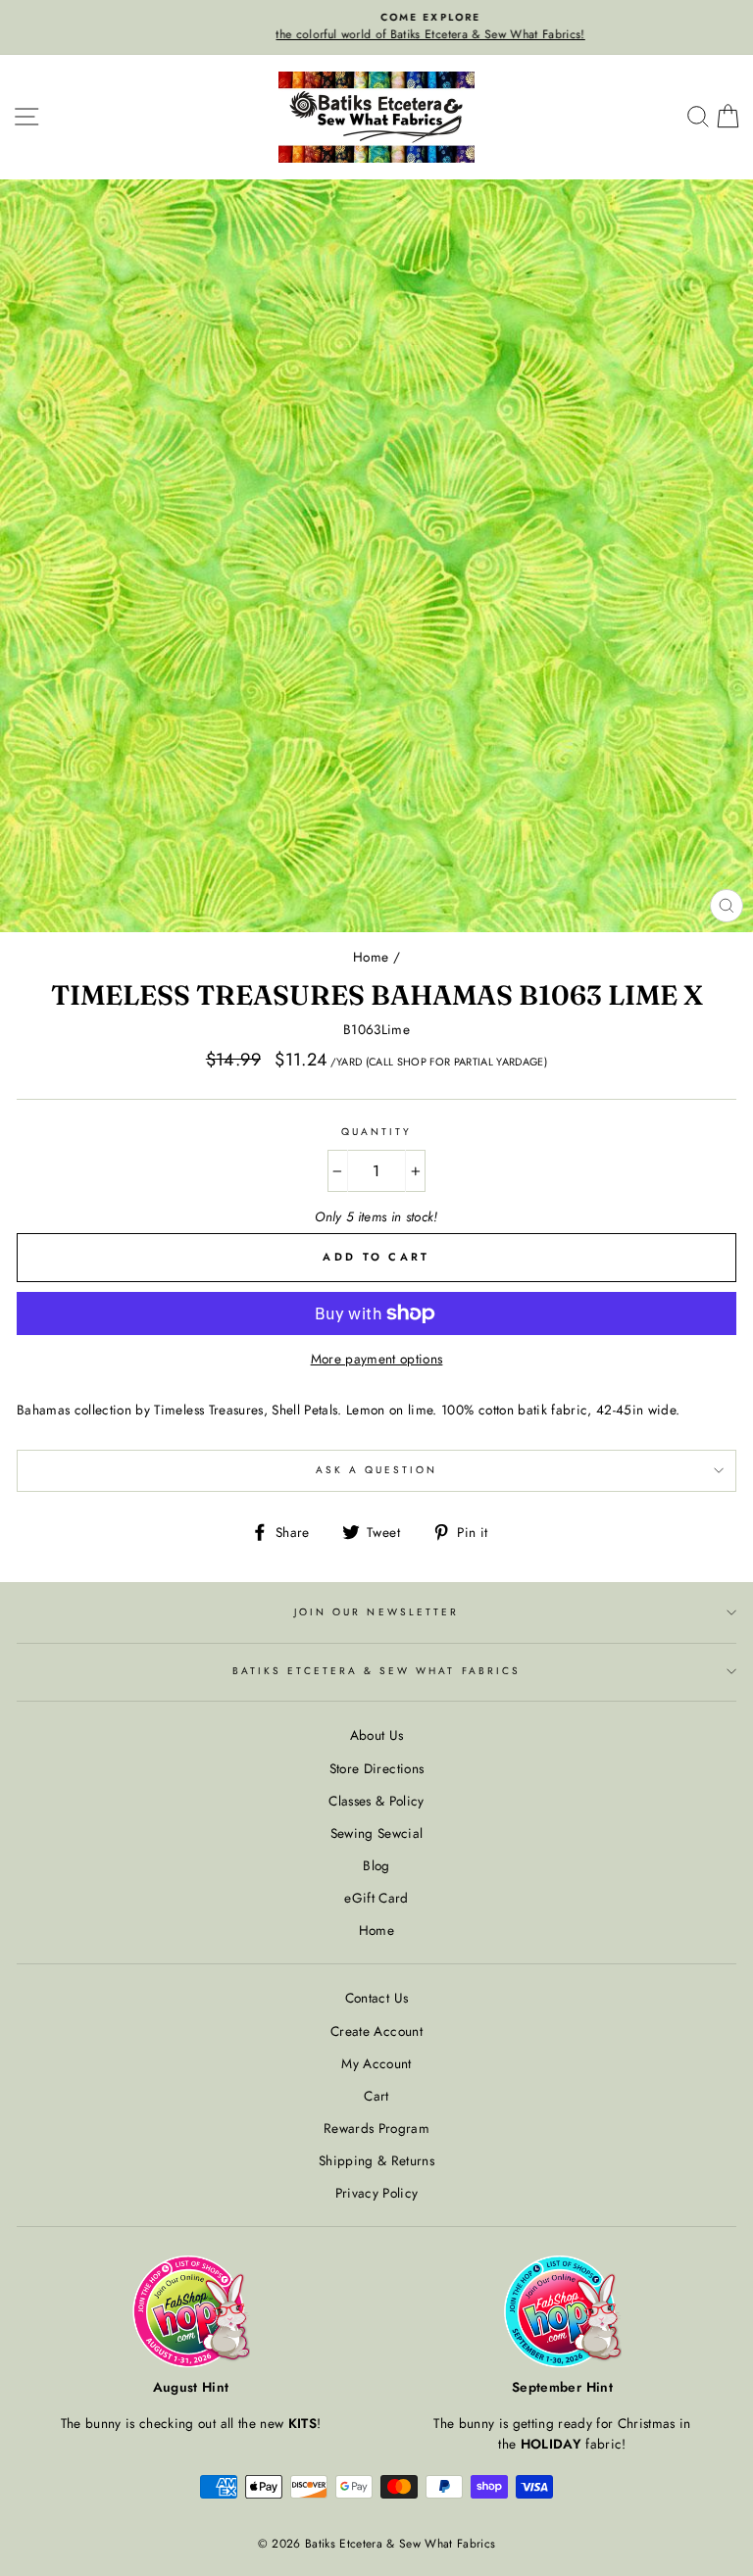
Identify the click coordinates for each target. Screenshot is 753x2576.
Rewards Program (376, 2128)
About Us (377, 1735)
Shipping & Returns (376, 2160)
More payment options (377, 1359)
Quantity (376, 1132)
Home (371, 957)
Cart (376, 2096)
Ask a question (377, 1470)
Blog (376, 1865)
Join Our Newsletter (376, 1612)
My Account (376, 2063)
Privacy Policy (377, 2193)
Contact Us (376, 1998)
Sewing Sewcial (377, 1833)
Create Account (376, 2031)
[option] (376, 27)
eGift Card (376, 1898)
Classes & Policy (376, 1801)
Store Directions (376, 1768)
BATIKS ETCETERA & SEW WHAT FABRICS (376, 1671)
